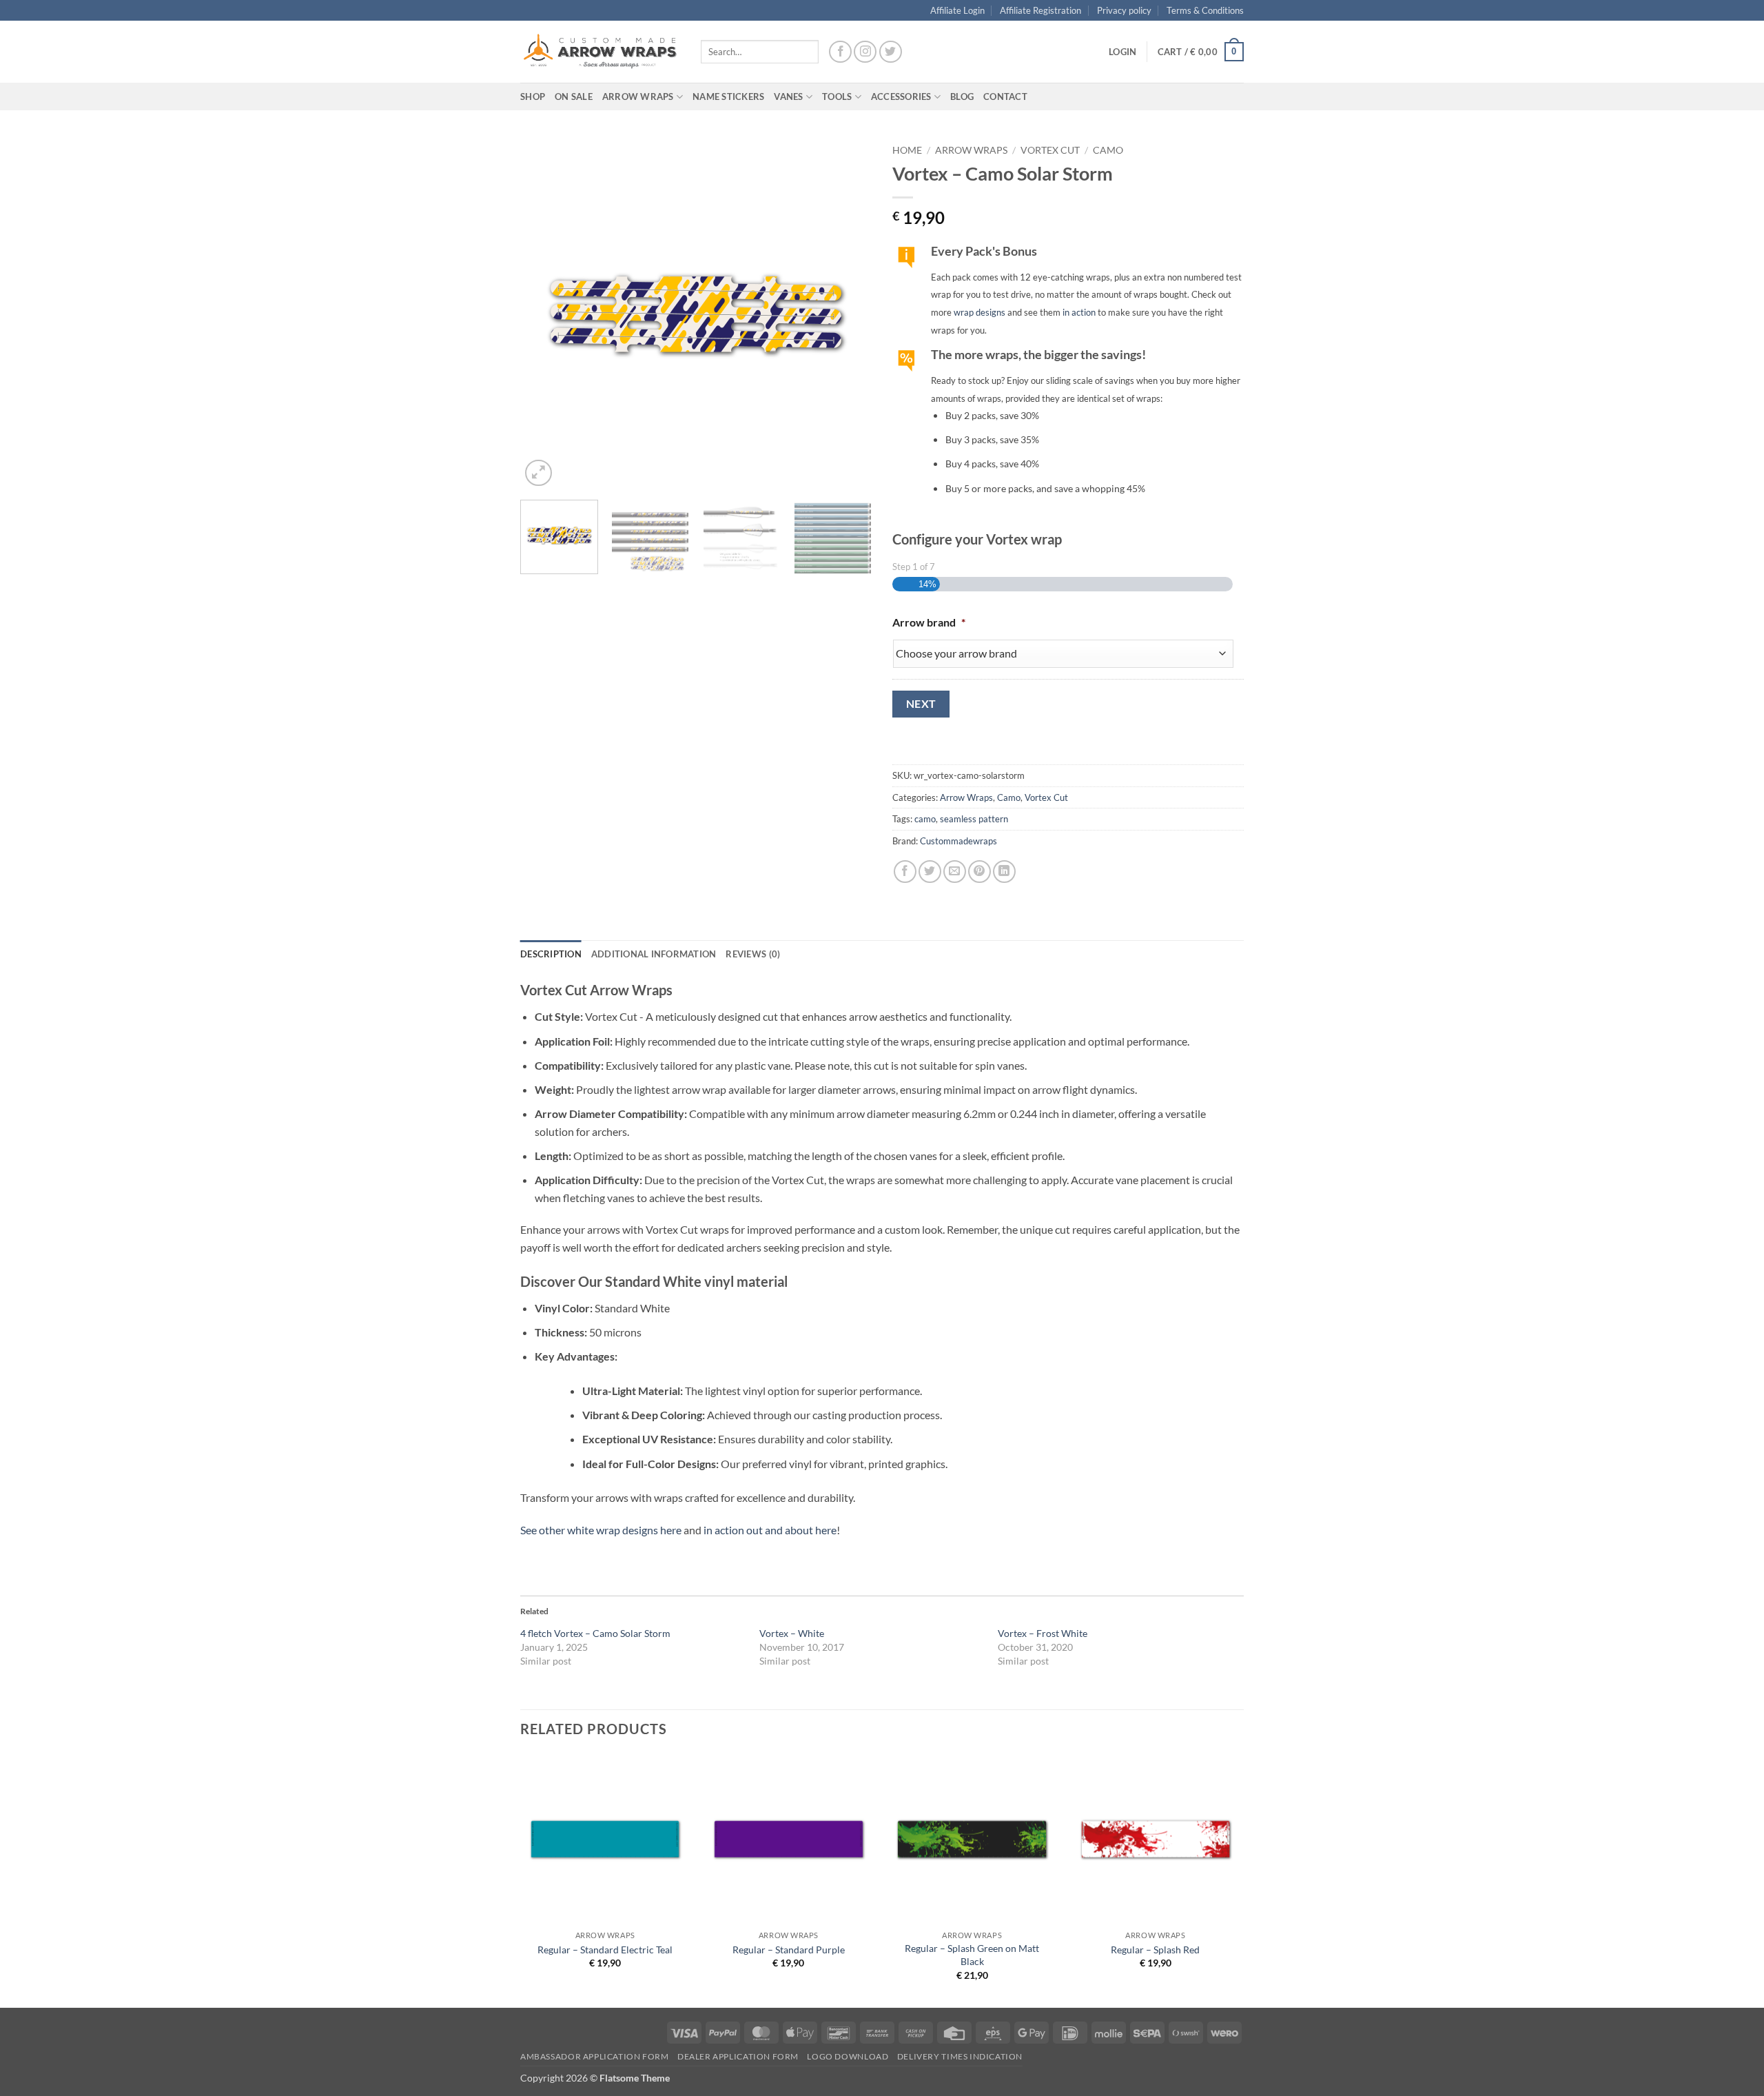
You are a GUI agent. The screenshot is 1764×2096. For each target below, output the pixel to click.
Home (907, 150)
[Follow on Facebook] (840, 52)
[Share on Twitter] (930, 872)
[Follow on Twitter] (891, 52)
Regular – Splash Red (1155, 1950)
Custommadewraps (958, 841)
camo (925, 819)
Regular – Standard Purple (789, 1950)
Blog (962, 96)
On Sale (574, 96)
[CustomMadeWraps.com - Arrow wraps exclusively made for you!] (600, 52)
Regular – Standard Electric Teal (605, 1950)
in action (1079, 312)
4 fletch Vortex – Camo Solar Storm (595, 1633)
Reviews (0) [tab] (753, 954)
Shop (533, 96)
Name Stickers (728, 96)
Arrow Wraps (971, 150)
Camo (1108, 150)
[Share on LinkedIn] (1004, 872)
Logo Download (848, 2056)
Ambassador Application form (595, 2056)
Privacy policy (1124, 10)
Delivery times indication (960, 2056)
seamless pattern (974, 819)
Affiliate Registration (1040, 10)
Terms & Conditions (1205, 10)
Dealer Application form (738, 2056)
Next (921, 704)
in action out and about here (770, 1530)
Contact (1005, 96)
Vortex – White (792, 1633)
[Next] (848, 314)
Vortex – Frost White (1043, 1633)
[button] (1122, 52)
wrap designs (980, 312)
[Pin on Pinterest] (980, 872)
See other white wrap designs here (601, 1530)
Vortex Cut (1050, 150)
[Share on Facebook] (905, 872)
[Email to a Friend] (955, 872)
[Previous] (544, 314)
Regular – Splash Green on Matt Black (972, 1955)
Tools (837, 96)
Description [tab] (551, 954)
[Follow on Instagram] (865, 52)
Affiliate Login (957, 10)
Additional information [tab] (654, 954)
